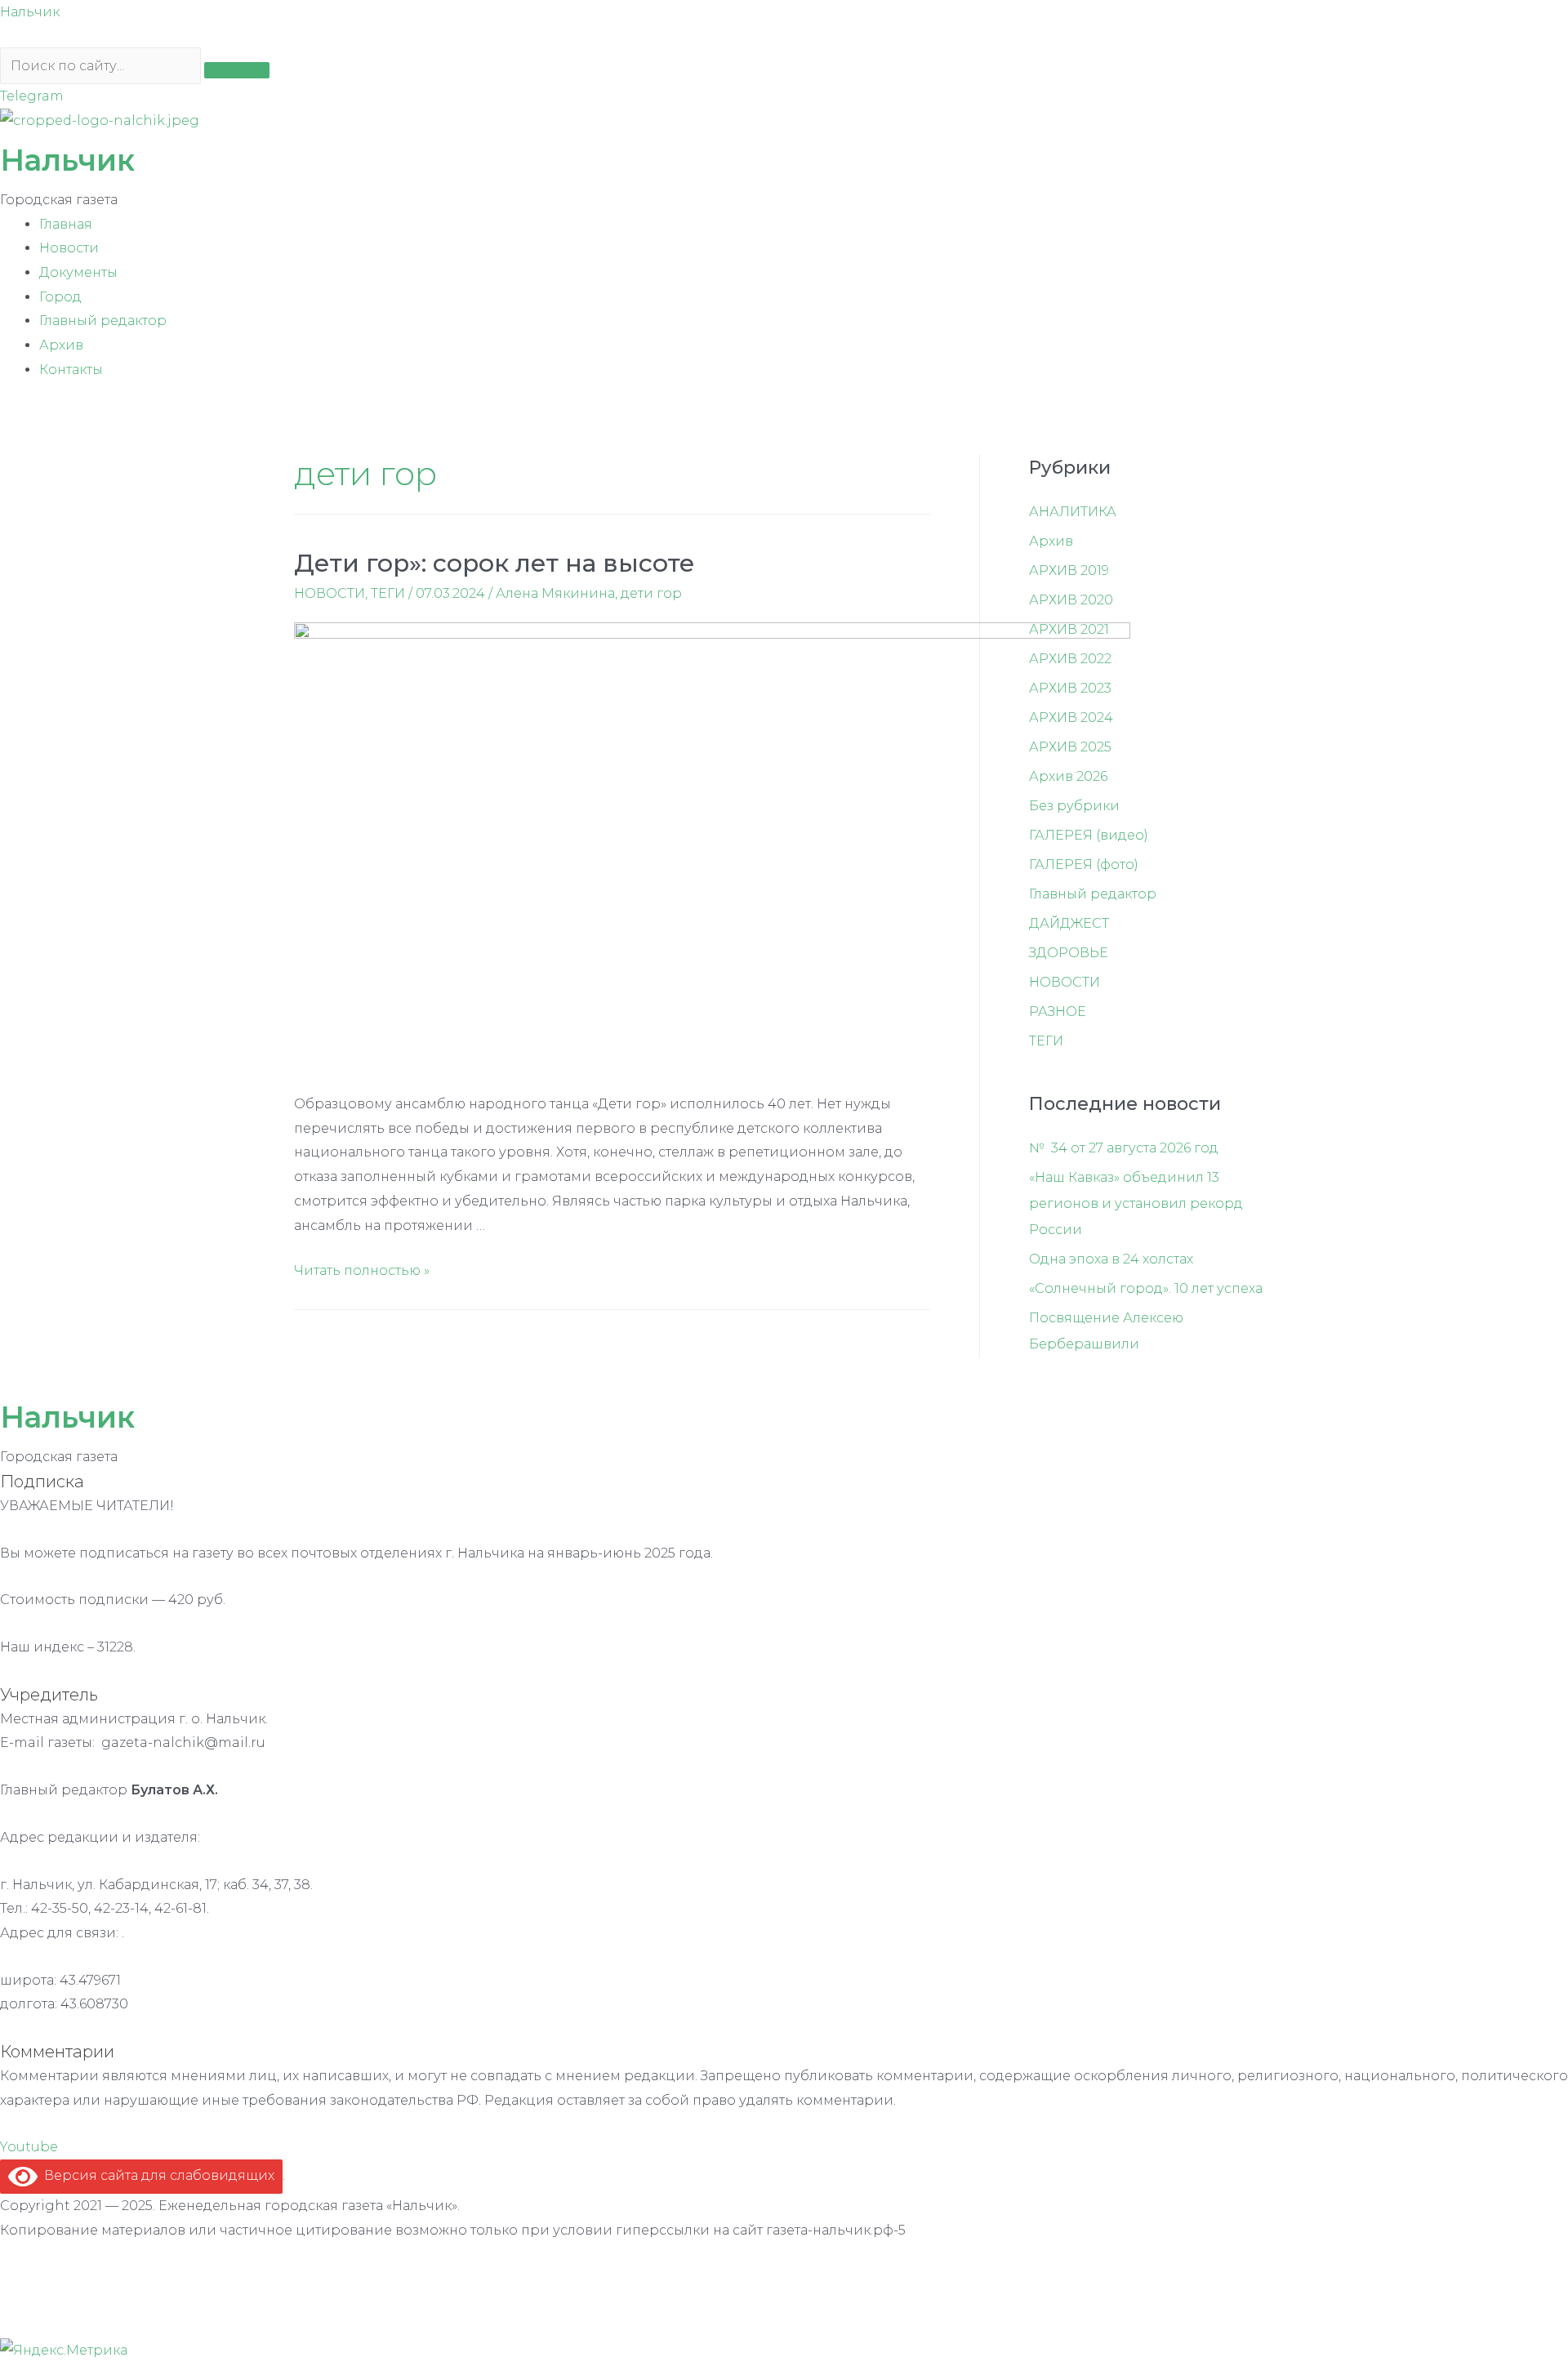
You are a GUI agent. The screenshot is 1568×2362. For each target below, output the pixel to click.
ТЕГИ (388, 593)
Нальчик (30, 12)
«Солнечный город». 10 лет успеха (1146, 1288)
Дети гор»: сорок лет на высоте (494, 563)
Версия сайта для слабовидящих (156, 2175)
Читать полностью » (362, 1270)
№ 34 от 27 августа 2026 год (1124, 1148)
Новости (69, 248)
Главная (66, 224)
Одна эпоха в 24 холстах (1111, 1259)
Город (60, 297)
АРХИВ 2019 (1069, 570)
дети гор (651, 593)
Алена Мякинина (555, 593)
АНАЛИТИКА (1073, 512)
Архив (61, 345)
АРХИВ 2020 (1071, 600)
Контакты (71, 370)
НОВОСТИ (330, 593)
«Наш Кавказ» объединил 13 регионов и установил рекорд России (1136, 1203)
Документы (78, 272)
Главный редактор (103, 321)
